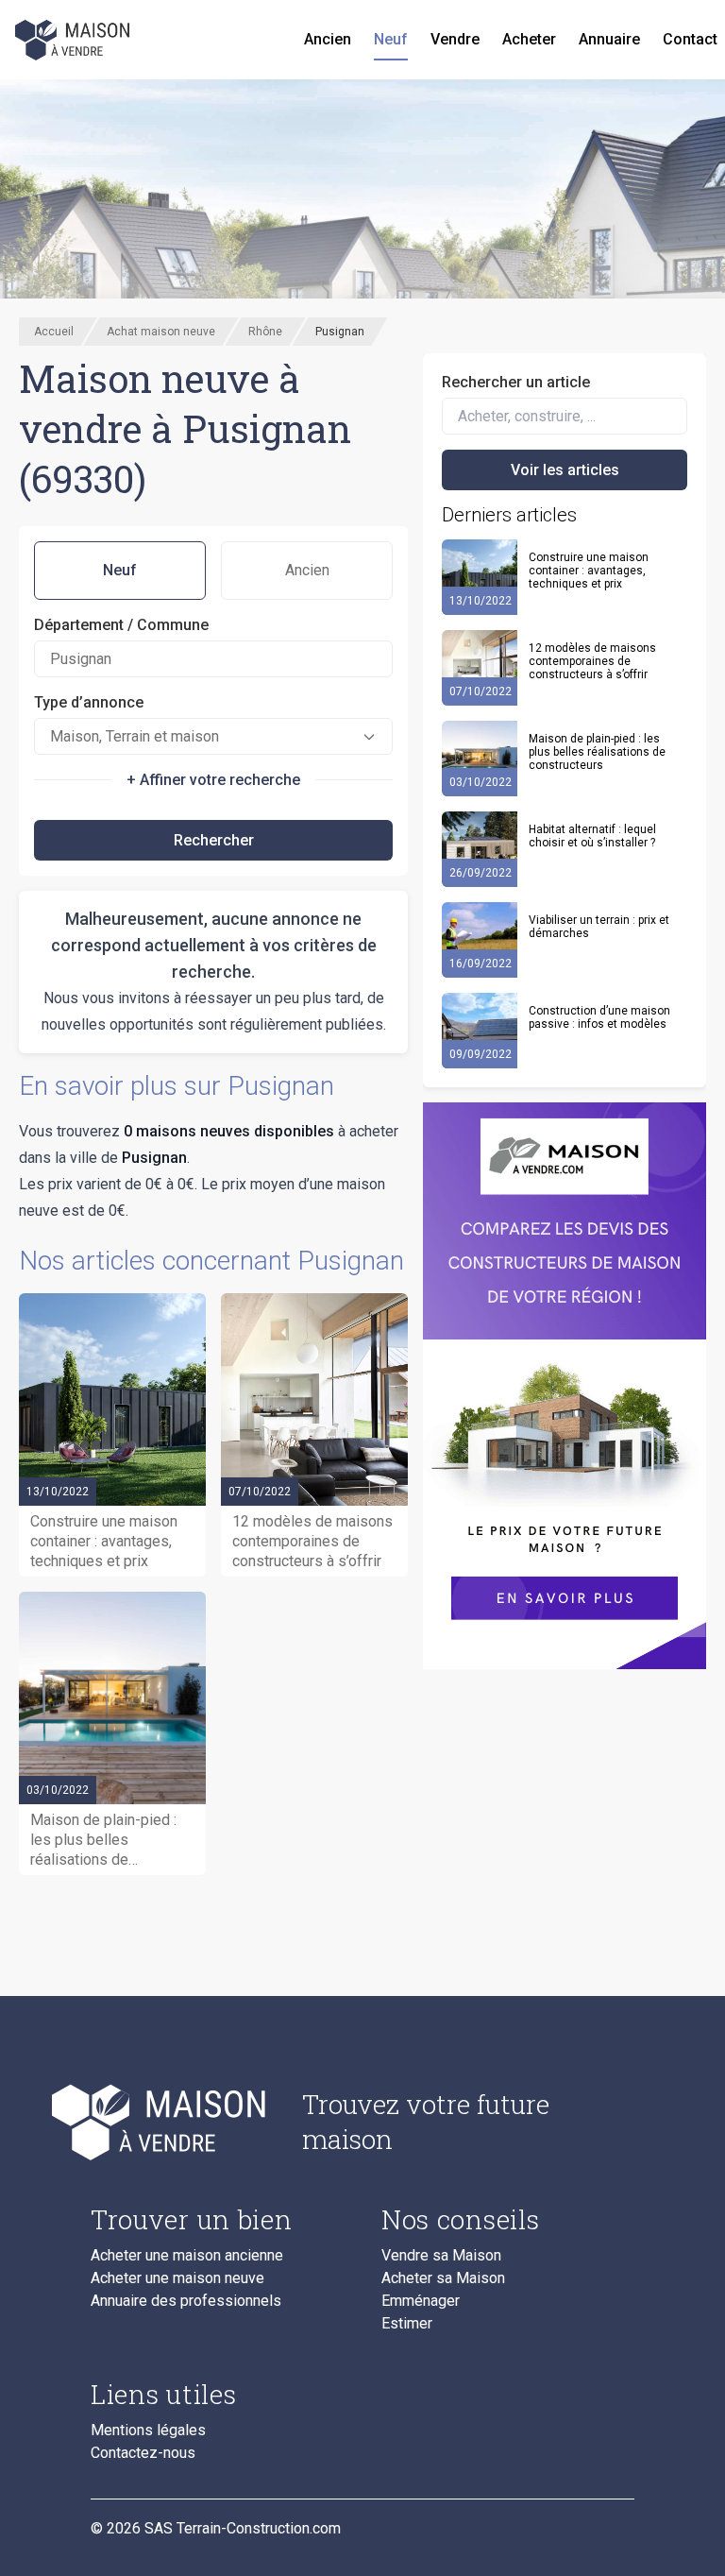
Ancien (328, 39)
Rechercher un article (516, 382)
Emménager (421, 2301)
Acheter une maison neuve (177, 2278)
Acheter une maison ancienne (187, 2256)
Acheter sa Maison (443, 2278)
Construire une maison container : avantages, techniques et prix (589, 571)
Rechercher (214, 840)
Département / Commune (121, 625)
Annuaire (609, 39)
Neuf (391, 39)
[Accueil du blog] (181, 2122)
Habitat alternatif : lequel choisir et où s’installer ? (592, 836)
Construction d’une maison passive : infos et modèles (599, 1017)
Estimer (407, 2324)
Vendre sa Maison (441, 2256)
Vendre (455, 39)
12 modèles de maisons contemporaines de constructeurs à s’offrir (592, 661)
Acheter (529, 39)
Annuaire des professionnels (186, 2301)
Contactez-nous (143, 2453)
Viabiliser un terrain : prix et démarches (599, 927)
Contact (690, 39)
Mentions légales (148, 2431)
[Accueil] (74, 40)
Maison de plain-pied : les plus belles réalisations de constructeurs (597, 752)
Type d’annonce (89, 702)
